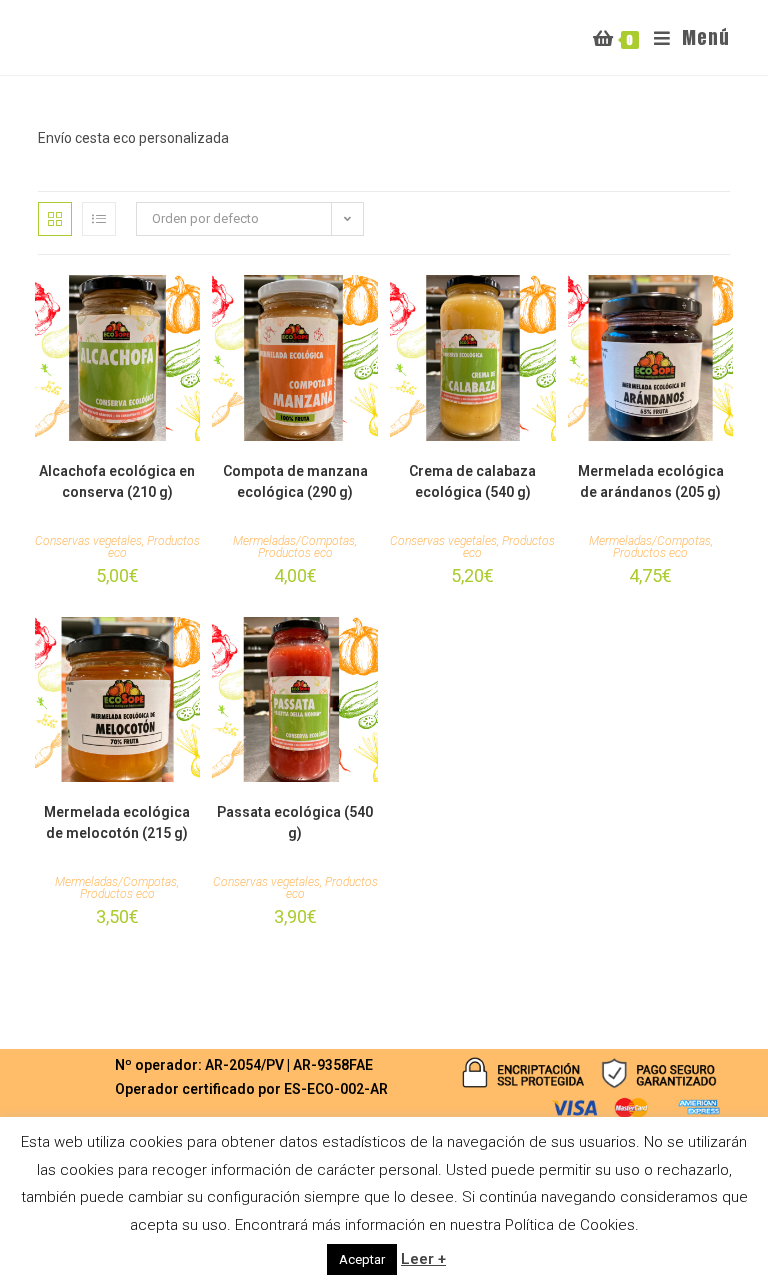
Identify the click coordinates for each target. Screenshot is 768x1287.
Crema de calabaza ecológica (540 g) (472, 481)
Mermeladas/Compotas (294, 541)
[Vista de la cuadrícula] (55, 219)
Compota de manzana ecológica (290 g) (295, 481)
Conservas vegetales (88, 541)
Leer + (423, 1259)
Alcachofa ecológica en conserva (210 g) (117, 481)
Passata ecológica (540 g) (295, 822)
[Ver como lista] (99, 219)
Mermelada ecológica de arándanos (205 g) (651, 481)
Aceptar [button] (362, 1259)
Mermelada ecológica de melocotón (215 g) (117, 822)
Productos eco (154, 547)
